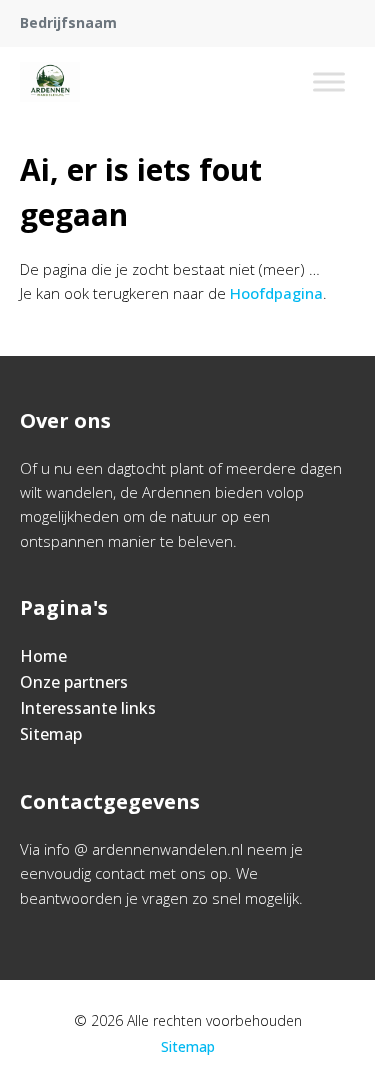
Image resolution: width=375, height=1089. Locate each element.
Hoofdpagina (276, 293)
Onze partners (74, 682)
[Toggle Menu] (329, 81)
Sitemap (51, 734)
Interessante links (88, 708)
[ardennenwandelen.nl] (50, 82)
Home (43, 656)
